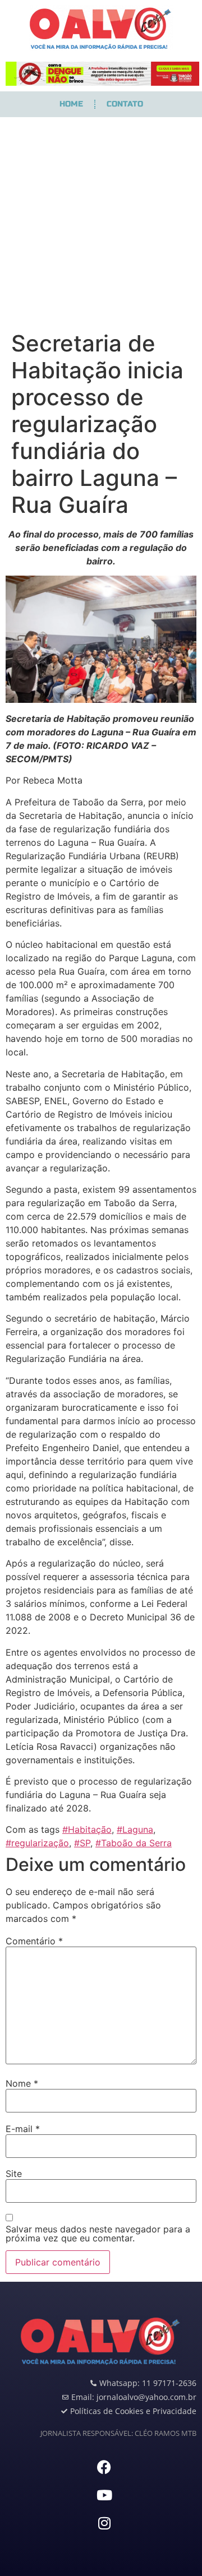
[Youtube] (104, 2495)
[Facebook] (104, 2467)
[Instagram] (104, 2523)
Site (14, 2174)
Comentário (34, 1941)
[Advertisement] (101, 224)
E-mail (23, 2129)
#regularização (37, 1843)
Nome (22, 2083)
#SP (82, 1843)
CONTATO (125, 104)
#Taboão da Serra (134, 1843)
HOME (71, 104)
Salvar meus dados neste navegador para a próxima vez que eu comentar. (98, 2234)
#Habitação (87, 1829)
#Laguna (135, 1829)
